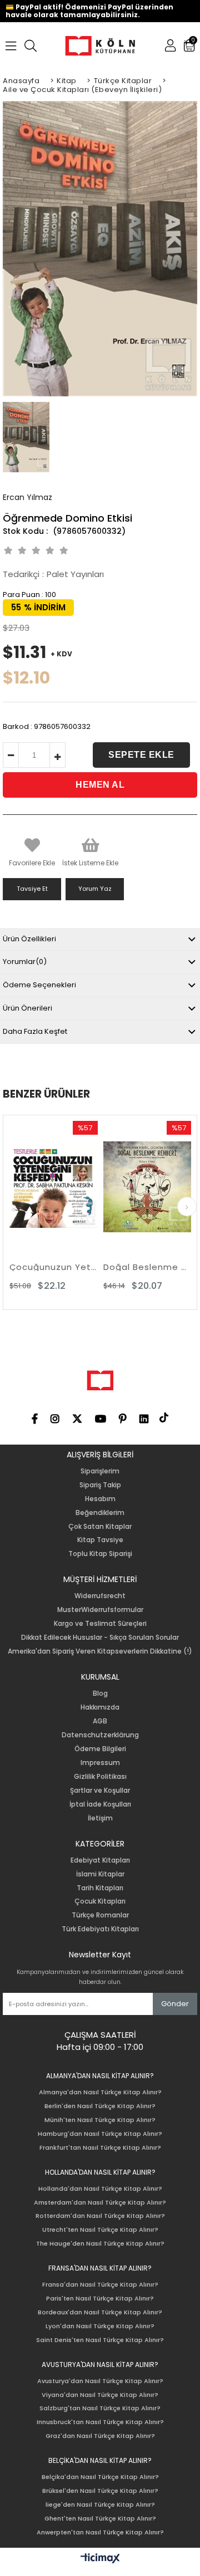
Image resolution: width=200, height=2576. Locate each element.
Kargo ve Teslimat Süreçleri (100, 1624)
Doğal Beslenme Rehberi (112, 1267)
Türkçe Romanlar (100, 1915)
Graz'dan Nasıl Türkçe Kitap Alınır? (100, 2436)
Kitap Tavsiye (100, 1540)
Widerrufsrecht (100, 1596)
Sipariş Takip (100, 1485)
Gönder (175, 2004)
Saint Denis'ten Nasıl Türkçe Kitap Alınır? (100, 2340)
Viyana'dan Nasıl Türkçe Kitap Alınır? (100, 2395)
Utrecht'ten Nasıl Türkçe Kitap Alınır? (100, 2230)
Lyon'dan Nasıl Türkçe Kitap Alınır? (100, 2326)
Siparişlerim (100, 1471)
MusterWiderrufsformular (100, 1610)
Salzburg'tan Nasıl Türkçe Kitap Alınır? (100, 2408)
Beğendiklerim (100, 1513)
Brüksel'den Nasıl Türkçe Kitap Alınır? (100, 2491)
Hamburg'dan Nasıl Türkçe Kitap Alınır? (100, 2134)
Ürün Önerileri (27, 1008)
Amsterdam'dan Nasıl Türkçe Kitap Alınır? (100, 2203)
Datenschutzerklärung (100, 1735)
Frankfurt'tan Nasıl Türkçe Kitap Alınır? (100, 2148)
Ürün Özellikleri (29, 939)
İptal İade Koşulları (100, 1804)
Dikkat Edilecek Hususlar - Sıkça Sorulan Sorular (100, 1638)
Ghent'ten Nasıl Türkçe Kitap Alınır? (100, 2519)
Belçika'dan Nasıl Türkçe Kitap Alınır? (100, 2477)
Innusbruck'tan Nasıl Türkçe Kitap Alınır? (100, 2422)
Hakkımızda (100, 1707)
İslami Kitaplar (100, 1874)
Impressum (100, 1763)
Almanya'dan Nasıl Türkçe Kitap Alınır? (100, 2092)
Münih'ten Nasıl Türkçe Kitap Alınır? (100, 2120)
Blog (100, 1693)
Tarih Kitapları (100, 1888)
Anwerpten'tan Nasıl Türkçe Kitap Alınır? (100, 2532)
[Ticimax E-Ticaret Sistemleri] (100, 2559)
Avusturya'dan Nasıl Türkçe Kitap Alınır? (100, 2381)
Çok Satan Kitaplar (100, 1527)
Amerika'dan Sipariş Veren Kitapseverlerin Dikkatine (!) (100, 1651)
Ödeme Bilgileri (100, 1749)
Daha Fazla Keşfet (35, 1031)
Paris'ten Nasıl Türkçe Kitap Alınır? (100, 2299)
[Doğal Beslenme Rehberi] (112, 1187)
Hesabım (100, 1499)
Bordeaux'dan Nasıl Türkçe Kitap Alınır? (100, 2312)
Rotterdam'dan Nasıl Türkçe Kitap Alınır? (100, 2216)
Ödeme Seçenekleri (39, 985)
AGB (100, 1721)
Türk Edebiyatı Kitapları (100, 1929)
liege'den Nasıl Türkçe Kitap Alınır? (100, 2505)
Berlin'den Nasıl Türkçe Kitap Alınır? (100, 2106)
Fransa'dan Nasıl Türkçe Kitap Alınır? (100, 2285)
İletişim (100, 1818)
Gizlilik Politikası (100, 1777)
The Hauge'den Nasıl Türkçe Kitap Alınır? (100, 2244)
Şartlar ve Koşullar (100, 1791)
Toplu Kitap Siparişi (100, 1554)
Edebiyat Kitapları (100, 1860)
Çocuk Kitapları (100, 1901)
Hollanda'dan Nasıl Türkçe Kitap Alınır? (100, 2189)
